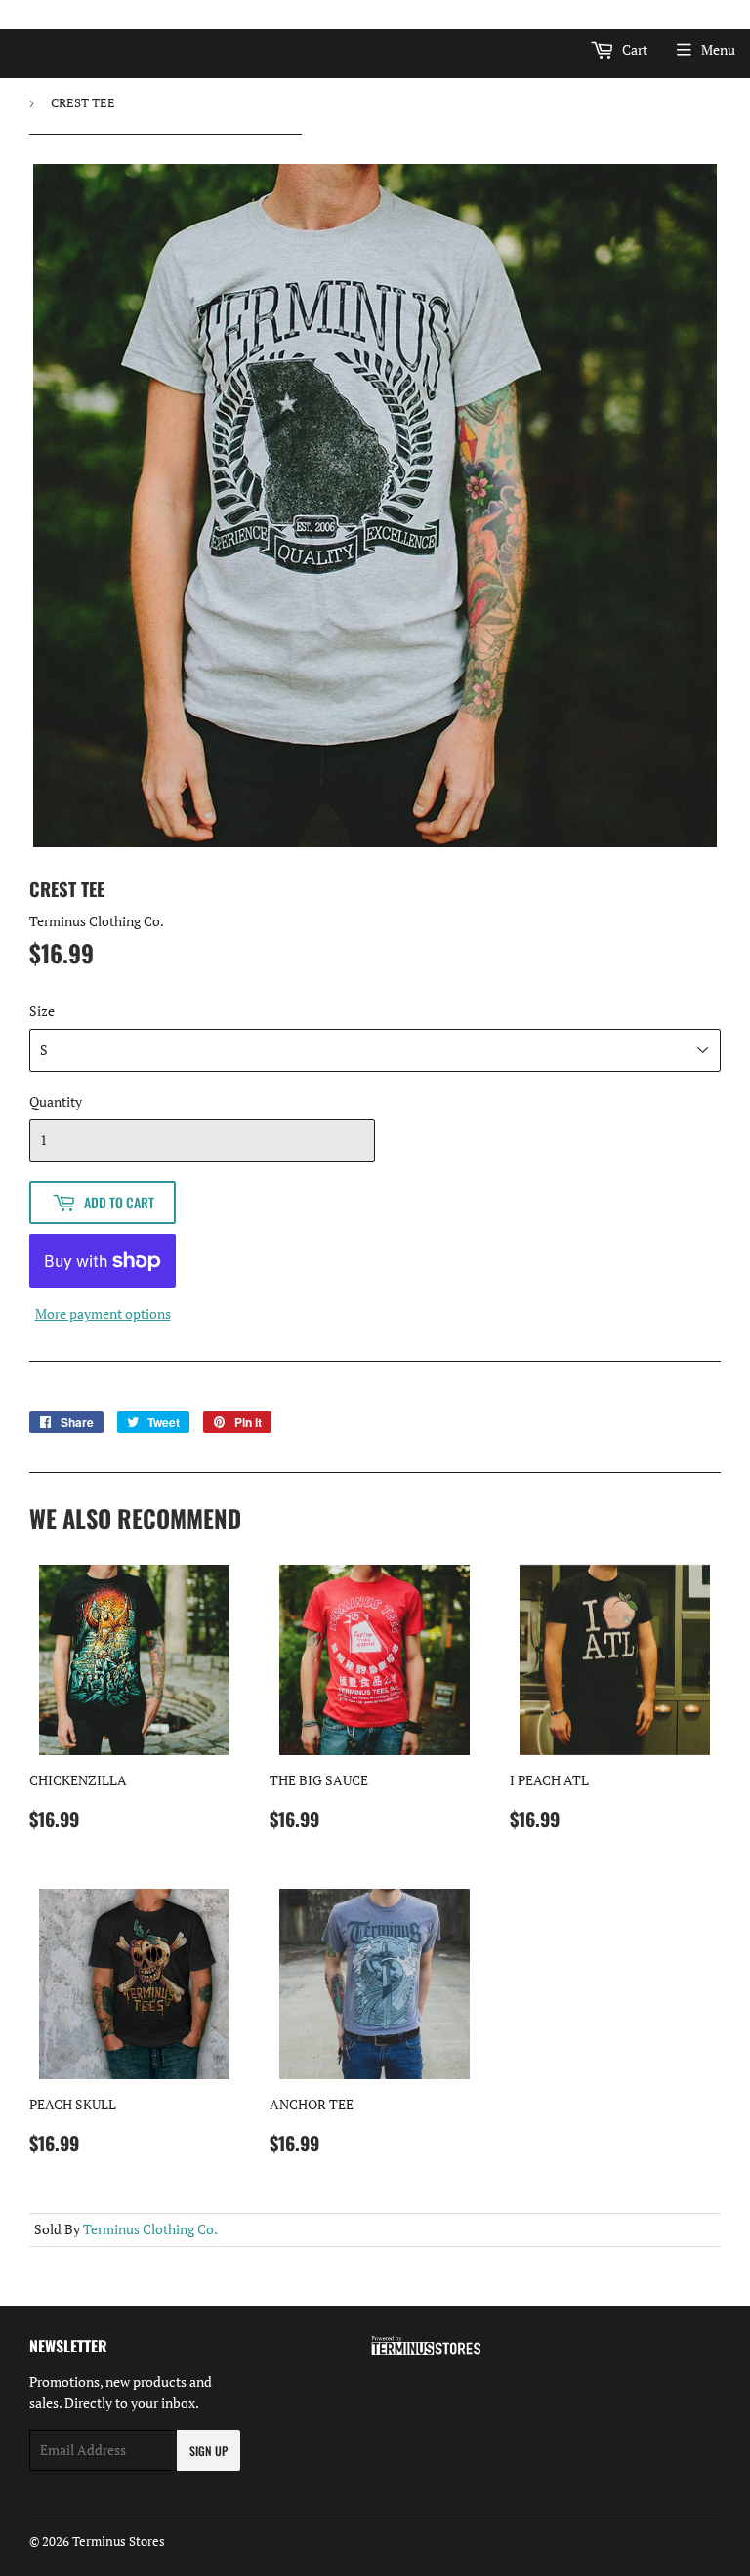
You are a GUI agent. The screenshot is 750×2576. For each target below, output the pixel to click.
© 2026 (51, 2541)
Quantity (56, 1102)
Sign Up (208, 2451)
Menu (718, 49)
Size (42, 1011)
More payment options (103, 1313)
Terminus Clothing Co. (150, 2229)
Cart (633, 49)
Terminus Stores (119, 2541)
